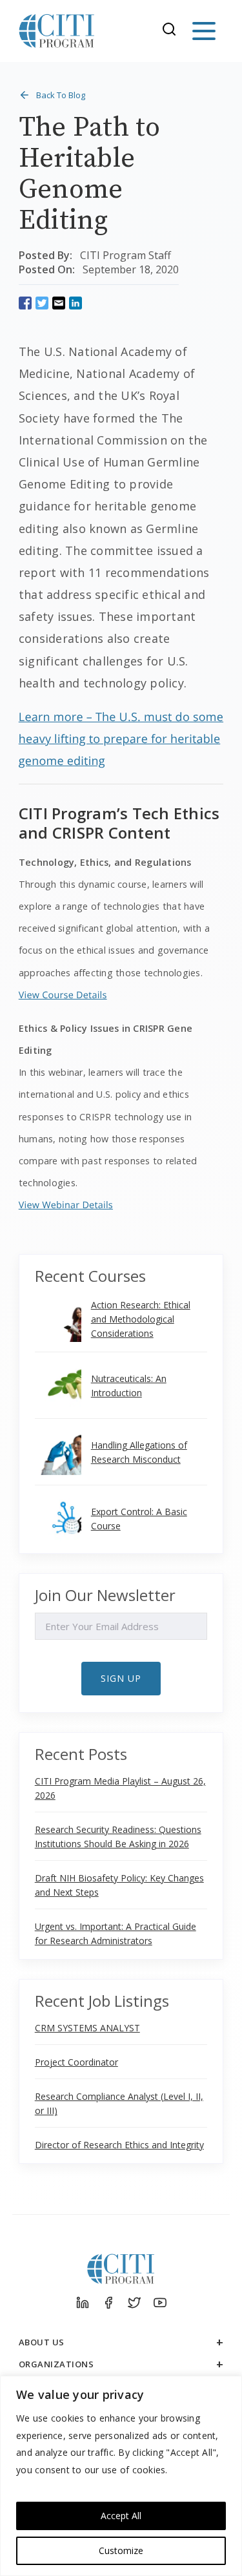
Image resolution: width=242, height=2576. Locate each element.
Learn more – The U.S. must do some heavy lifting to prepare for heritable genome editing (121, 739)
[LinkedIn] (83, 2303)
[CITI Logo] (57, 31)
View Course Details (63, 995)
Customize (121, 2550)
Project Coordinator (76, 2062)
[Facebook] (108, 2303)
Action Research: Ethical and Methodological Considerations (141, 1319)
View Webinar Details (66, 1205)
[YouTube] (160, 2303)
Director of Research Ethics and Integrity (119, 2145)
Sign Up (121, 1678)
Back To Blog (61, 95)
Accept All (121, 2516)
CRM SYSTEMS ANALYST (87, 2028)
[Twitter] (134, 2303)
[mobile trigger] (204, 31)
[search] (173, 31)
